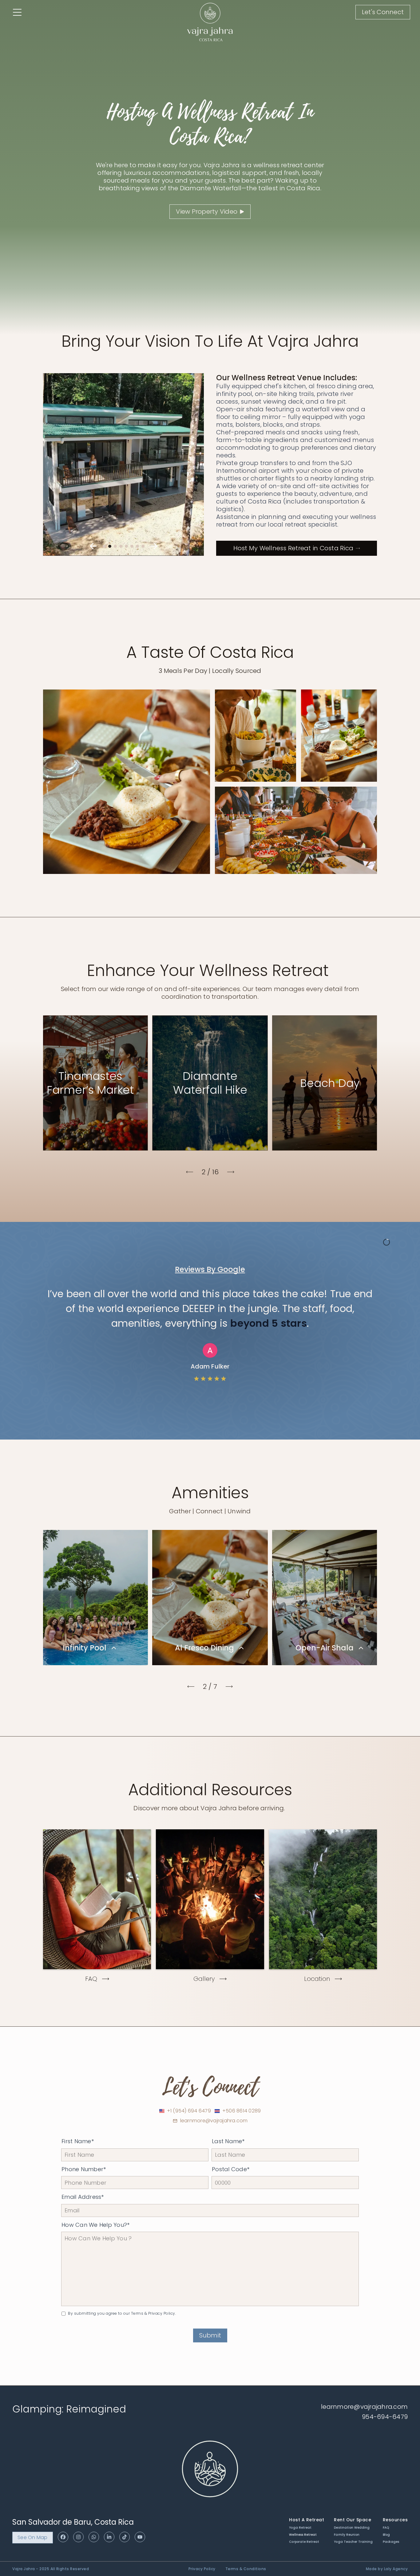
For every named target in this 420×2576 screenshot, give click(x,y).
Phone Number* (84, 2169)
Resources (395, 2520)
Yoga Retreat (300, 2528)
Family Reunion (347, 2535)
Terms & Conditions (246, 2569)
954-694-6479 (385, 2417)
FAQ (386, 2528)
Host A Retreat (307, 2520)
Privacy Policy (202, 2569)
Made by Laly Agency (387, 2569)
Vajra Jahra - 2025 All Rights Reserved (51, 2569)
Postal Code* (231, 2169)
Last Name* (228, 2141)
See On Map (33, 2537)
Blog (386, 2535)
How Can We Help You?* (95, 2225)
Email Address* (83, 2197)
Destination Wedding (352, 2528)
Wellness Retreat (303, 2535)
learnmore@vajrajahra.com (214, 2121)
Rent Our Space (353, 2520)
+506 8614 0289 (242, 2111)
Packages (391, 2542)
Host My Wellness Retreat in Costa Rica (293, 548)
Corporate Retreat (304, 2542)
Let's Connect (383, 12)
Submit (210, 2335)
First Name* (78, 2141)
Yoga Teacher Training (353, 2542)
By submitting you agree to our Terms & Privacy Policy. (122, 2313)
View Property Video (207, 211)
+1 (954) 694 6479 (189, 2111)
